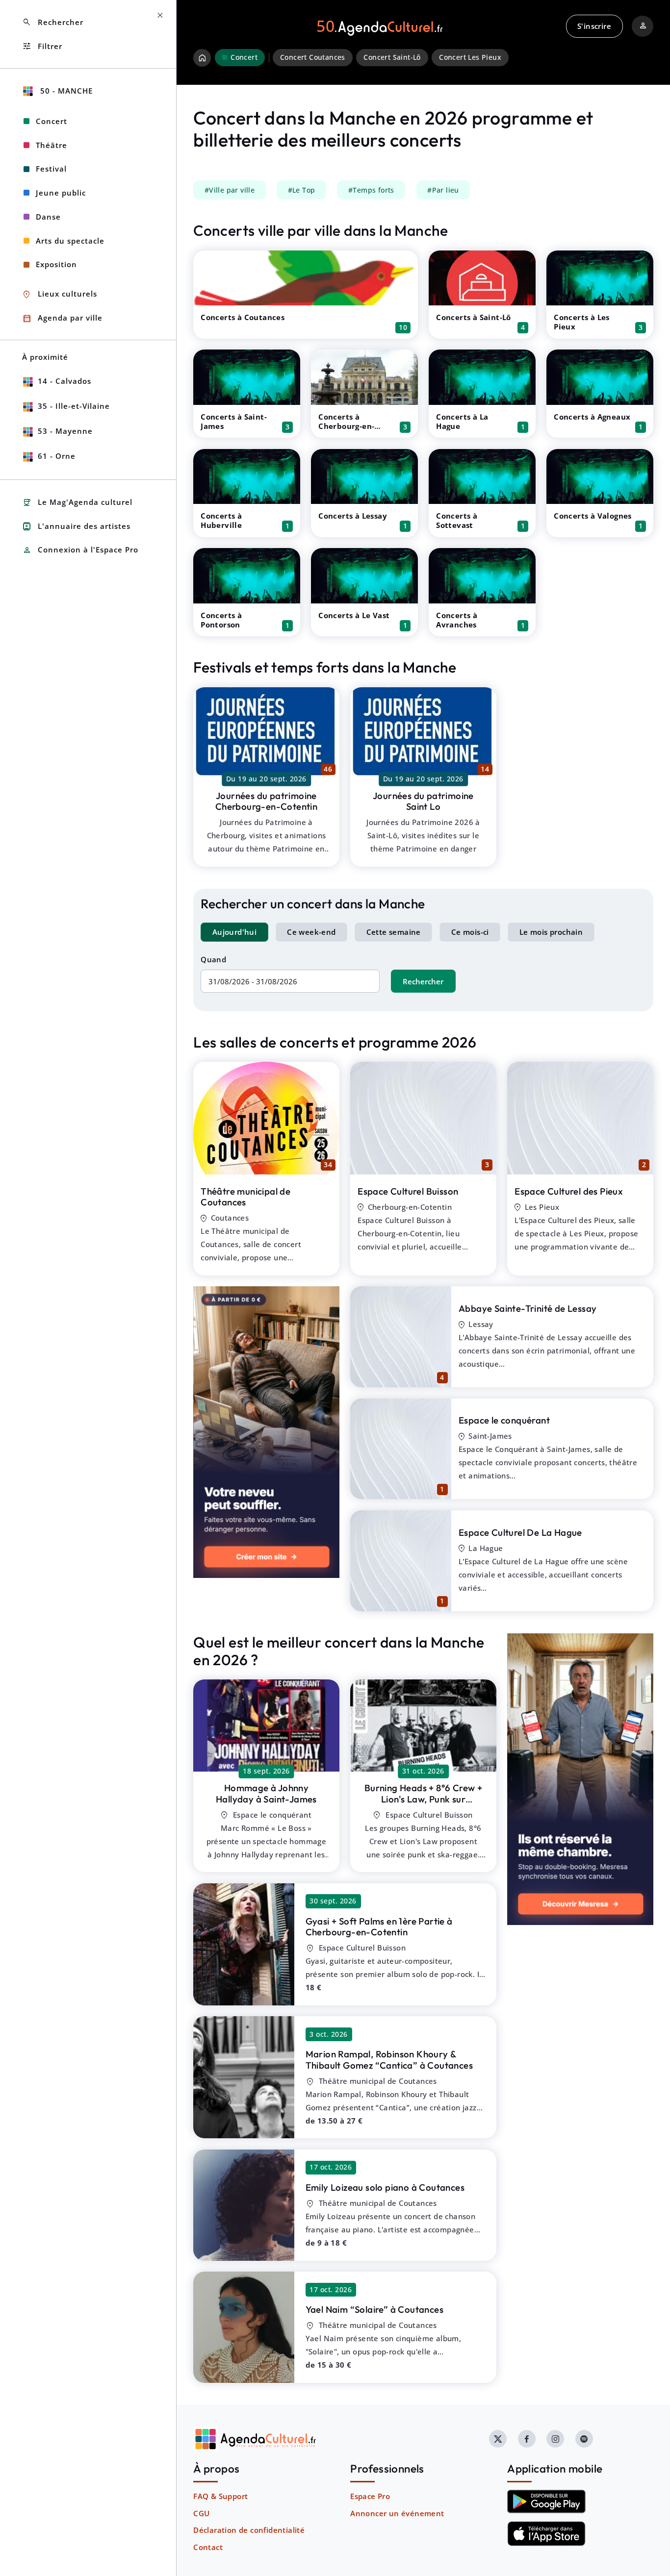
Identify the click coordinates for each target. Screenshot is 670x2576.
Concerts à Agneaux (592, 417)
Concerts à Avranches (457, 620)
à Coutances (389, 2060)
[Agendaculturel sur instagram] (555, 2439)
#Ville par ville (230, 190)
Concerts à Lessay (353, 516)
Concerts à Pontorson (221, 620)
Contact (208, 2547)
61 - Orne (57, 456)
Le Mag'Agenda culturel (77, 503)
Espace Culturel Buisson (408, 1191)
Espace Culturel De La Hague (520, 1532)
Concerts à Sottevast (457, 520)
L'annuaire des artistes (76, 526)
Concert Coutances (313, 57)
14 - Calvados (64, 381)
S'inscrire (594, 26)
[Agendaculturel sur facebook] (527, 2439)
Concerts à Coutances (243, 317)
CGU (201, 2513)
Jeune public (61, 193)
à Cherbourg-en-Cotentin (423, 1804)
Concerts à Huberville (221, 520)
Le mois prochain (551, 932)
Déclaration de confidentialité (249, 2530)
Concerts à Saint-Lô (474, 317)
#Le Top (302, 190)
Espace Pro (370, 2496)
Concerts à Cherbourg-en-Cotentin (346, 426)
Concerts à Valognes (593, 516)
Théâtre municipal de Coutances (245, 1197)
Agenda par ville (62, 318)
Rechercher (423, 981)
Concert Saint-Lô (392, 57)
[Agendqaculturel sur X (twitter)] (498, 2439)
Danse (48, 217)
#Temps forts (371, 190)
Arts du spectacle (70, 241)
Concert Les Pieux (470, 57)
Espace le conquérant (504, 1420)
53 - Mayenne (65, 431)
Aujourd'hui (234, 932)
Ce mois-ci (470, 932)
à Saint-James (266, 1793)
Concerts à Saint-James (234, 421)
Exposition (56, 264)
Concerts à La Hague (462, 421)
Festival (51, 169)
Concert (52, 121)
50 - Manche (65, 91)
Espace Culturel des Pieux (569, 1191)
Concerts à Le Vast (354, 615)
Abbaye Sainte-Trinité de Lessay (528, 1308)
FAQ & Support (220, 2496)
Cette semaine (394, 932)
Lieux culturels (60, 294)
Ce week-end (311, 932)
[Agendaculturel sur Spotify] (584, 2439)
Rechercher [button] (53, 22)
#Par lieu (443, 190)
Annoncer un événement (397, 2513)
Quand (213, 959)
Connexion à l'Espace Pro (80, 550)
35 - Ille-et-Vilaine (74, 406)
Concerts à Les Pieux (582, 322)
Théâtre (52, 145)
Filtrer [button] (42, 46)
